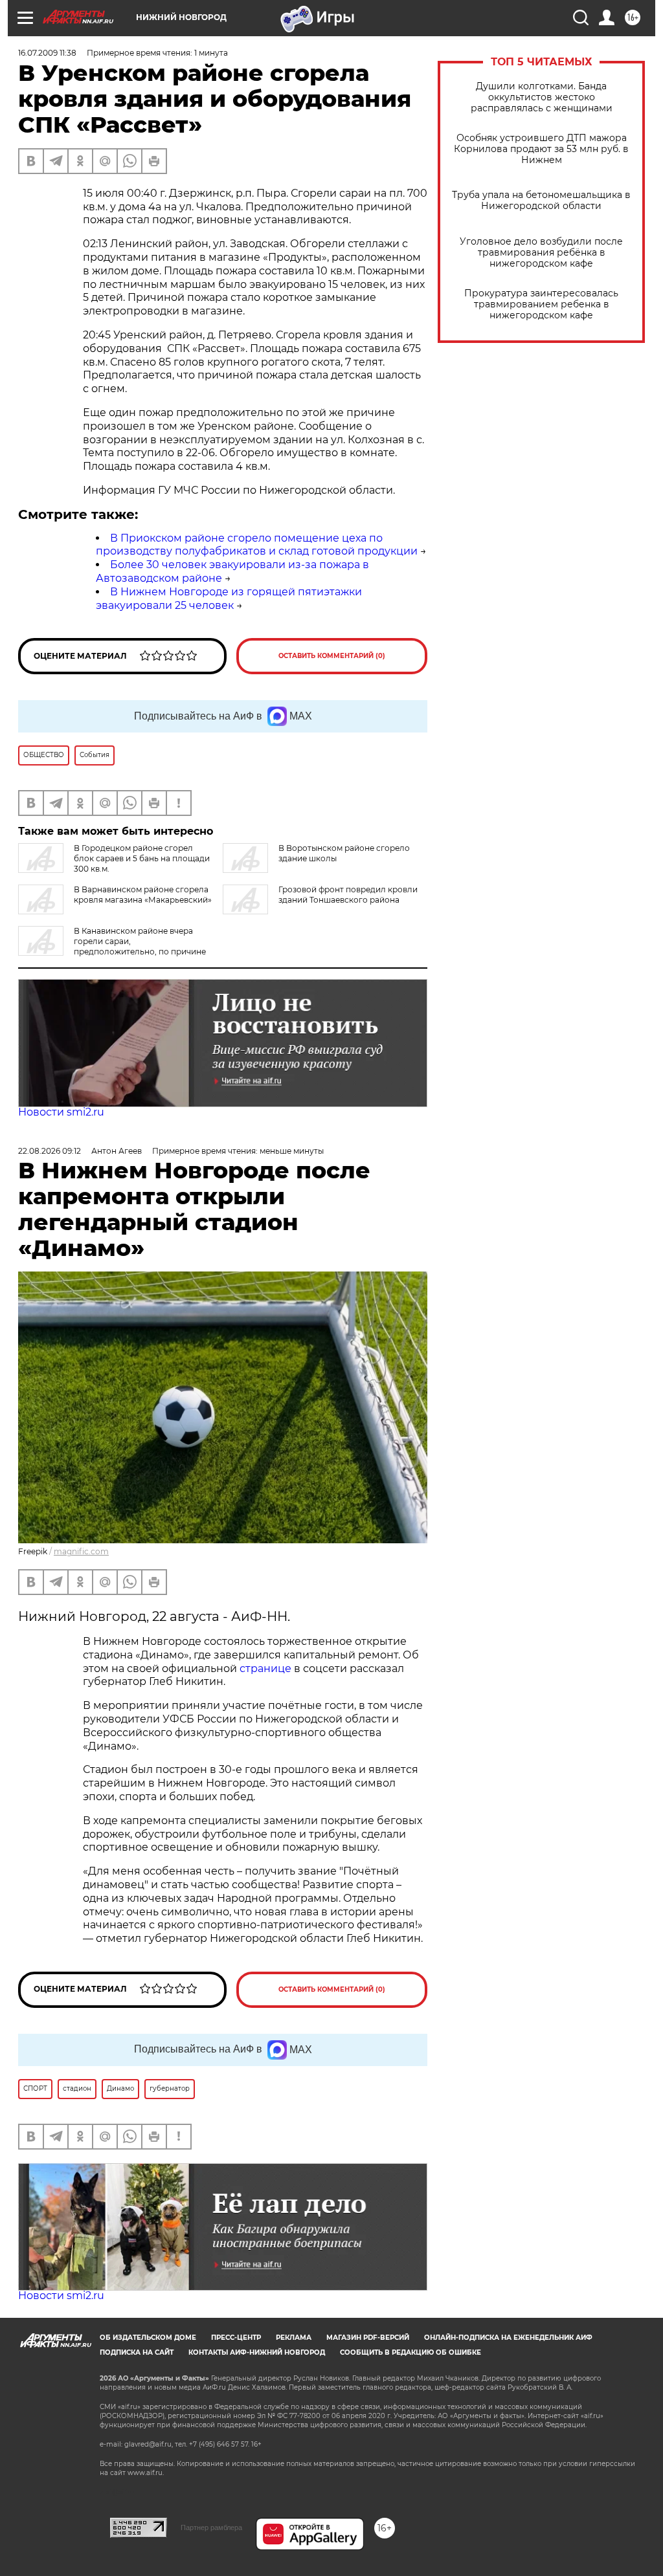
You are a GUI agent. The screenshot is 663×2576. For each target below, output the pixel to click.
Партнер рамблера (211, 2527)
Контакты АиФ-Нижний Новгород (257, 2352)
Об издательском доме (148, 2338)
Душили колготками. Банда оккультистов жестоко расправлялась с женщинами (542, 97)
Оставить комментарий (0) (332, 656)
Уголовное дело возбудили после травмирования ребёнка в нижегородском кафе (541, 253)
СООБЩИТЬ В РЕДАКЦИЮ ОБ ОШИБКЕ (410, 2352)
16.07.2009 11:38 (47, 53)
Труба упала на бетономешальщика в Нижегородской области (541, 201)
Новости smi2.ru (61, 1112)
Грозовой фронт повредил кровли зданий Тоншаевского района (348, 895)
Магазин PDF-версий (368, 2338)
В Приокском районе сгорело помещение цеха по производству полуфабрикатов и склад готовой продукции (257, 545)
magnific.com (81, 1551)
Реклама (294, 2338)
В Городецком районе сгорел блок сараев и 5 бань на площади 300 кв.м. (142, 858)
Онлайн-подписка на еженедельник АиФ (508, 2338)
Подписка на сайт (137, 2352)
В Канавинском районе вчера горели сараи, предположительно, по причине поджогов (112, 946)
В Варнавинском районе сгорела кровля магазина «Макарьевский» (143, 895)
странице (265, 1668)
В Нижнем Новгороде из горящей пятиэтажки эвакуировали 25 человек (229, 599)
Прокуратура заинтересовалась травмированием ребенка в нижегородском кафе (541, 304)
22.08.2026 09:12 (50, 1151)
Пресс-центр (236, 2338)
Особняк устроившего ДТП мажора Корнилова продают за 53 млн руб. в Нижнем (541, 149)
